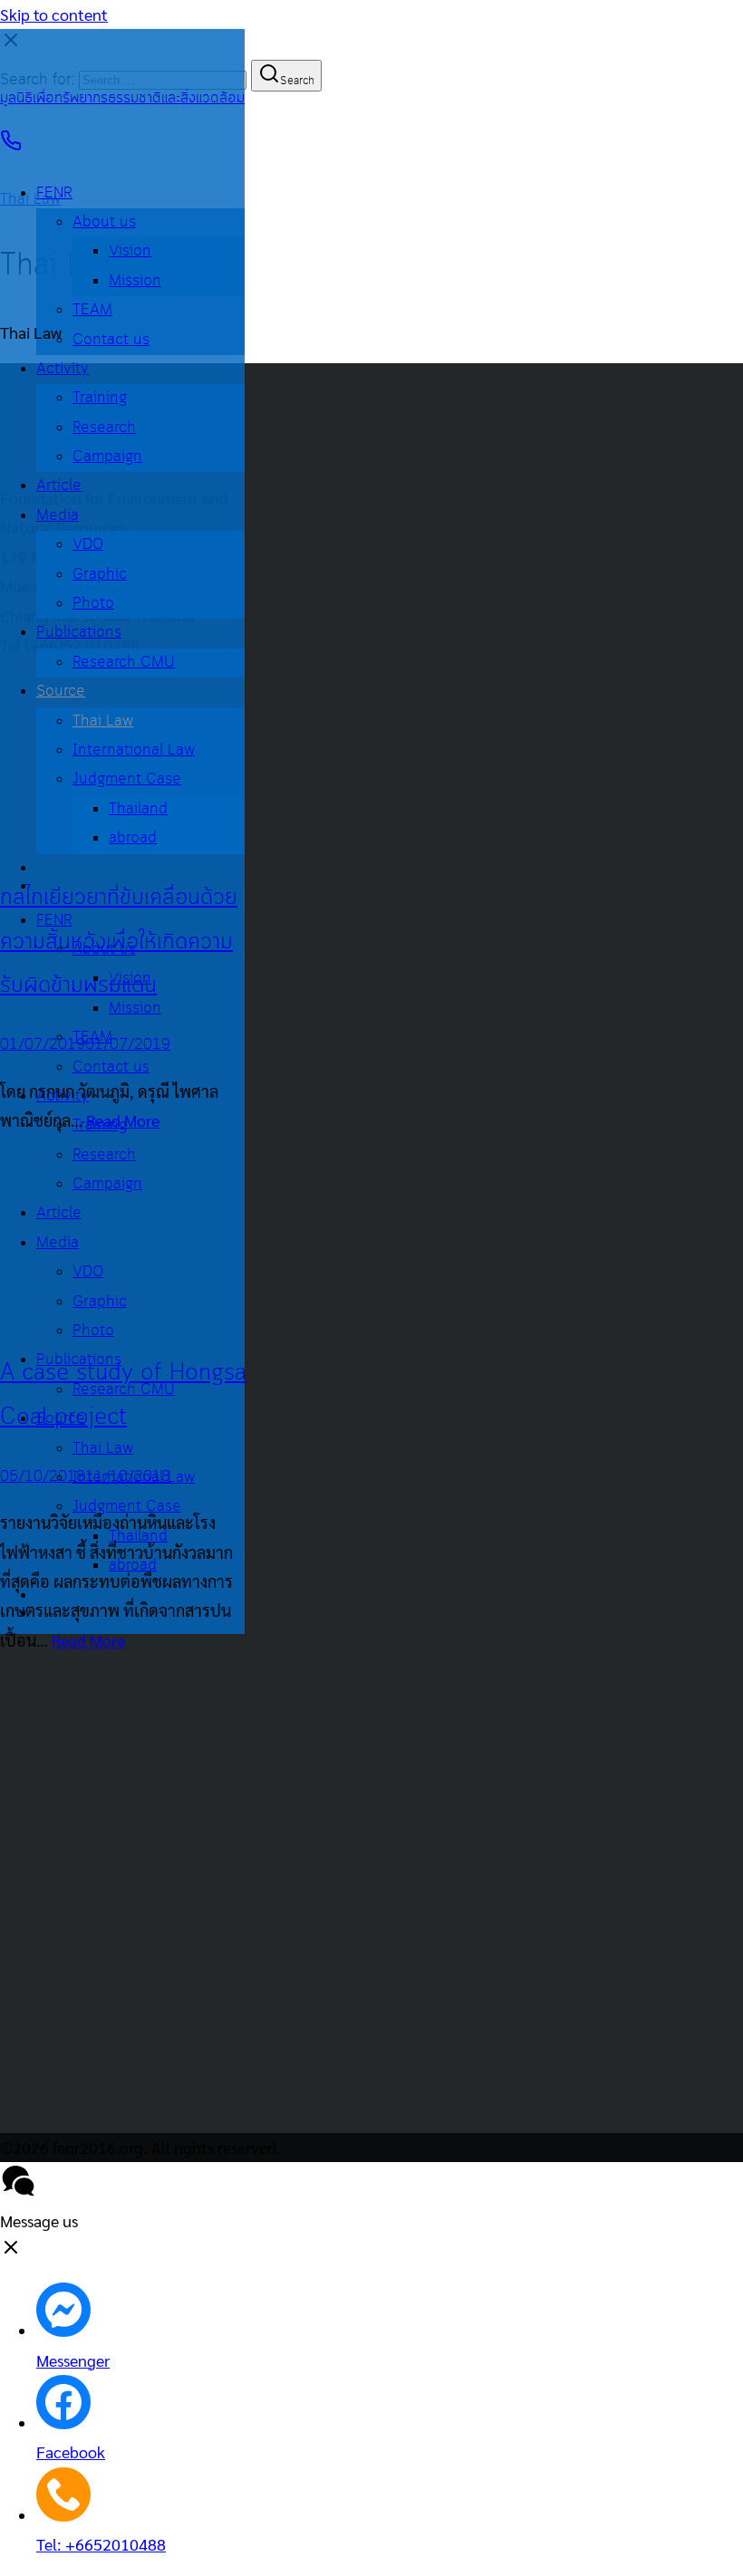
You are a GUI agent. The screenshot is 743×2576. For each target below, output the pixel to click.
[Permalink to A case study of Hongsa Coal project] (86, 1316)
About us (104, 222)
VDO (88, 545)
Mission (135, 281)
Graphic (100, 575)
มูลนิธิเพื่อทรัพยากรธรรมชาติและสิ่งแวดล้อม (122, 98)
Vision (130, 251)
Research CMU (124, 663)
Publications (79, 633)
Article (59, 486)
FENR (54, 193)
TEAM (92, 310)
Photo (93, 604)
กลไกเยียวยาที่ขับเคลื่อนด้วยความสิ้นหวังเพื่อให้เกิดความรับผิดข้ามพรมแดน (119, 942)
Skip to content (54, 14)
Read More (123, 1120)
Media (58, 516)
